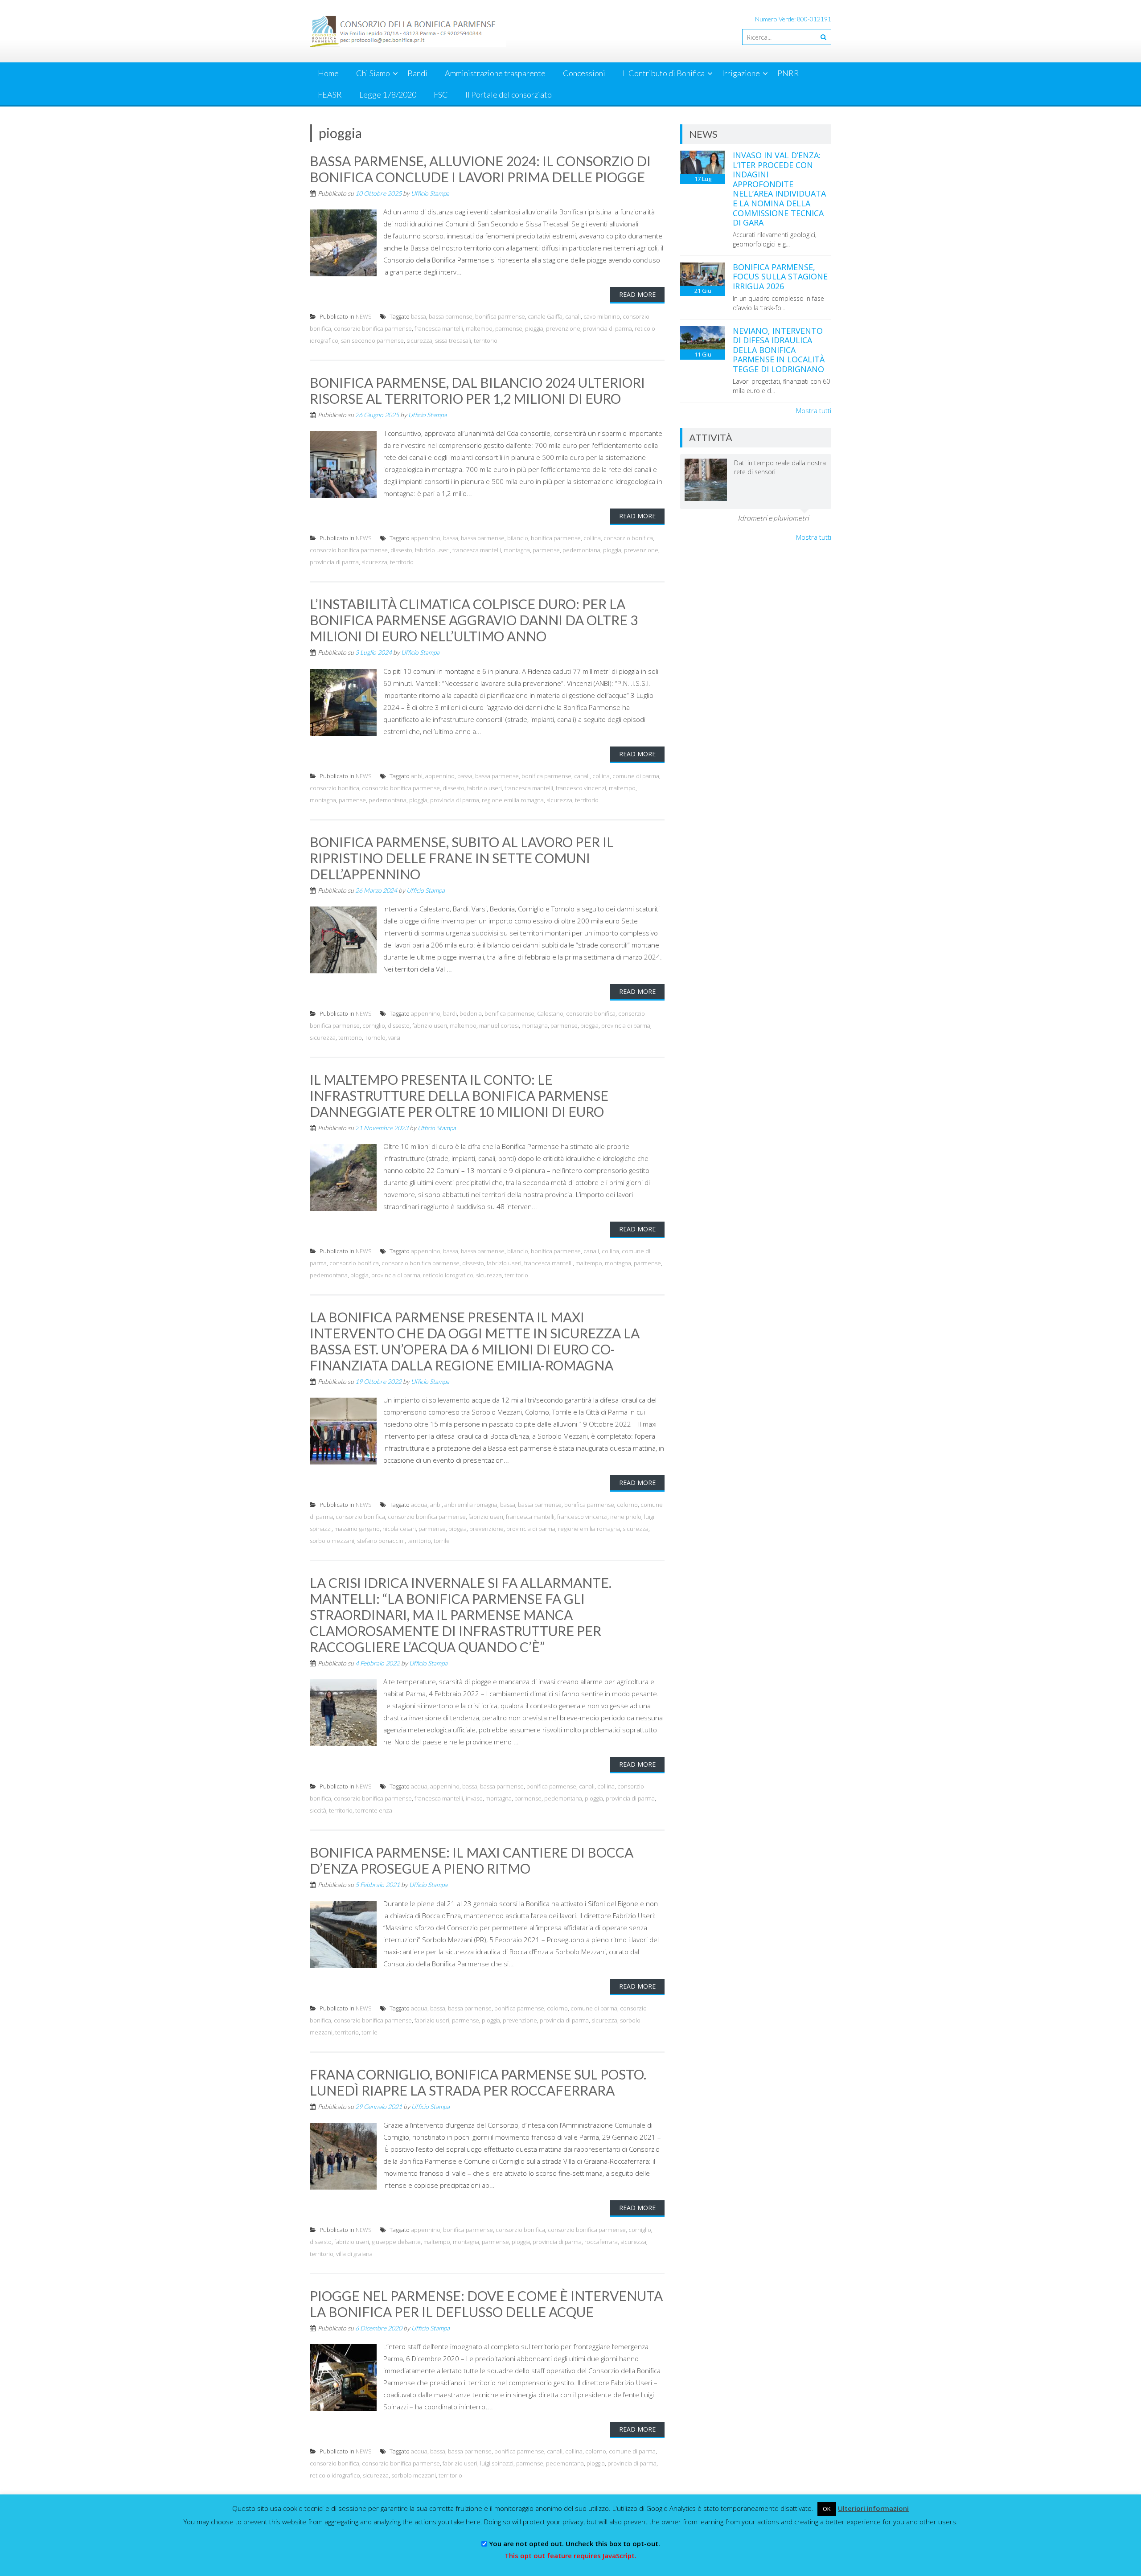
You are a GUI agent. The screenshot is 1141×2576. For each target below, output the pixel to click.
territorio (486, 340)
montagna (517, 550)
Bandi (417, 73)
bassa (419, 316)
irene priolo (626, 1517)
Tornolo (375, 1038)
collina (592, 538)
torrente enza (374, 1810)
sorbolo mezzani (332, 1541)
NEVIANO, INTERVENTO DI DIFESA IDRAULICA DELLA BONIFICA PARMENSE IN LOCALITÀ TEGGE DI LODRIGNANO (779, 350)
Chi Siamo (373, 73)
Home (328, 73)
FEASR (330, 94)
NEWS (364, 316)
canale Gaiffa (545, 316)
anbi (417, 776)
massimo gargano (357, 1529)
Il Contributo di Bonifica (664, 73)
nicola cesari (399, 1529)
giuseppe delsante (396, 2242)
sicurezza (419, 340)
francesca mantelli (439, 328)
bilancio (518, 538)
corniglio (374, 1025)
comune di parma (636, 776)
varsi (394, 1038)
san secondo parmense (372, 340)
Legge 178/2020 (388, 94)
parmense (509, 328)
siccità (318, 1810)
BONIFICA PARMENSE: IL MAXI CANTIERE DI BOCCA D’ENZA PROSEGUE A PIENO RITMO (472, 1860)
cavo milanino (602, 316)
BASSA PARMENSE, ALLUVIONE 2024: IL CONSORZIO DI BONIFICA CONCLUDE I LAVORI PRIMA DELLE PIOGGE (480, 169)
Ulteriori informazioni (873, 2508)
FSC (441, 94)
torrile (442, 1541)
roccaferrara (601, 2242)
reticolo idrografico (448, 1275)
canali (573, 316)
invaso (474, 1798)
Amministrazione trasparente (495, 73)
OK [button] (827, 2509)
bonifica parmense (500, 316)
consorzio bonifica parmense (373, 328)
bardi (450, 1013)
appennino (426, 538)
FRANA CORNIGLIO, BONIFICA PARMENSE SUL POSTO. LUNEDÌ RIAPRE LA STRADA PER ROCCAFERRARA (478, 2082)
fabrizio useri (432, 550)
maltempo (479, 328)
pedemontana (581, 550)
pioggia (534, 328)
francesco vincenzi (581, 788)
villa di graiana (354, 2254)
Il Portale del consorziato (509, 94)
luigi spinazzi (497, 2463)
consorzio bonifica (628, 538)
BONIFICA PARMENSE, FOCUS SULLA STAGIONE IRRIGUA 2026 (780, 277)
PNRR (788, 73)
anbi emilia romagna (471, 1505)
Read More (637, 294)
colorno (627, 1505)
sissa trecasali (453, 340)
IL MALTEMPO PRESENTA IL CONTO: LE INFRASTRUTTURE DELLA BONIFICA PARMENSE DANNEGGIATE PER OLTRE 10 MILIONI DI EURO (459, 1095)
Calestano (550, 1013)
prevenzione (563, 328)
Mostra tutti (814, 410)
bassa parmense (451, 316)
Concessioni (584, 73)
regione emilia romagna (513, 800)
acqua (419, 1505)
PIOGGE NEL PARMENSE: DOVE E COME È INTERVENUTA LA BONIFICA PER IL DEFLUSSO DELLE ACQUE (486, 2304)
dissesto (401, 550)
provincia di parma (607, 328)
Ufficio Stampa (430, 193)
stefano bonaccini (381, 1541)
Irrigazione (741, 73)
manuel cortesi (499, 1025)
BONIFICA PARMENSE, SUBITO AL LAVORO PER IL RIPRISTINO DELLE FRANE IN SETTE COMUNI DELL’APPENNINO (462, 858)
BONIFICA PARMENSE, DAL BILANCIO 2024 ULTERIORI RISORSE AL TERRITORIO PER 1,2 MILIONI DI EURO (477, 390)
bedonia (471, 1013)
